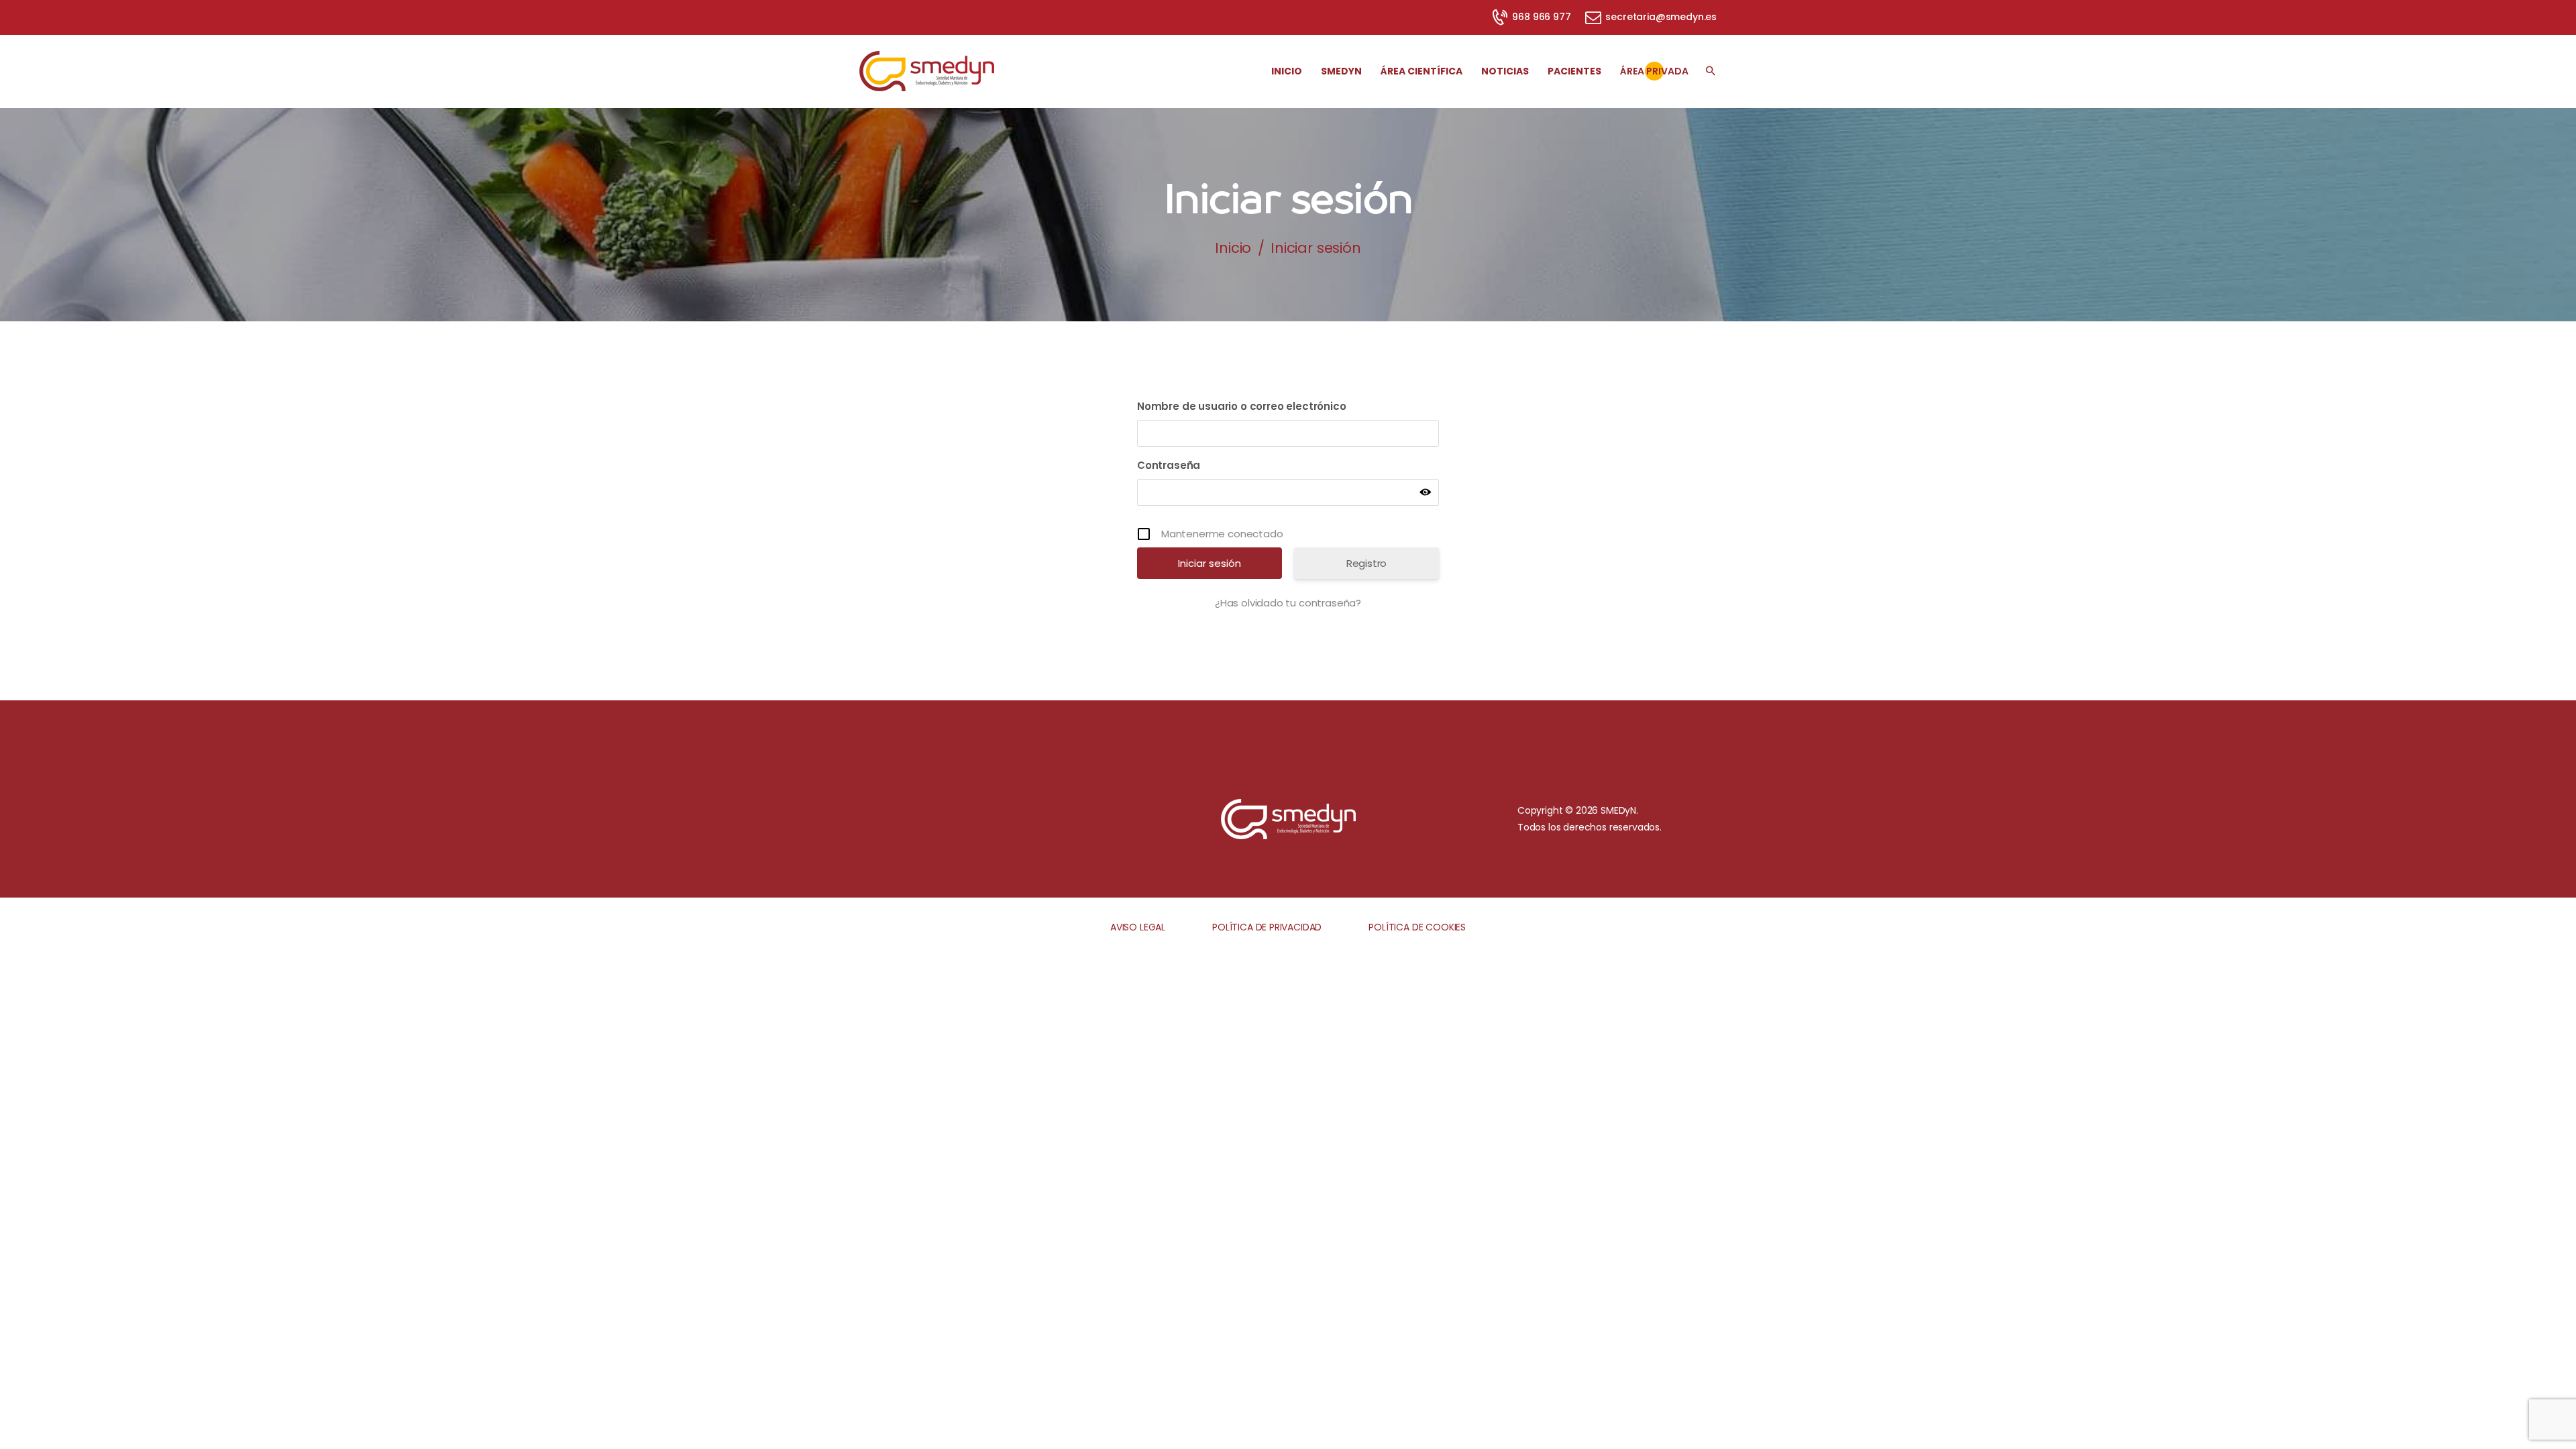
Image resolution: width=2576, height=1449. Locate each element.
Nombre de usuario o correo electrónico (1242, 406)
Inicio (1233, 248)
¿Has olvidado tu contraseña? (1288, 603)
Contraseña (1169, 465)
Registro (1367, 563)
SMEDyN (1618, 810)
